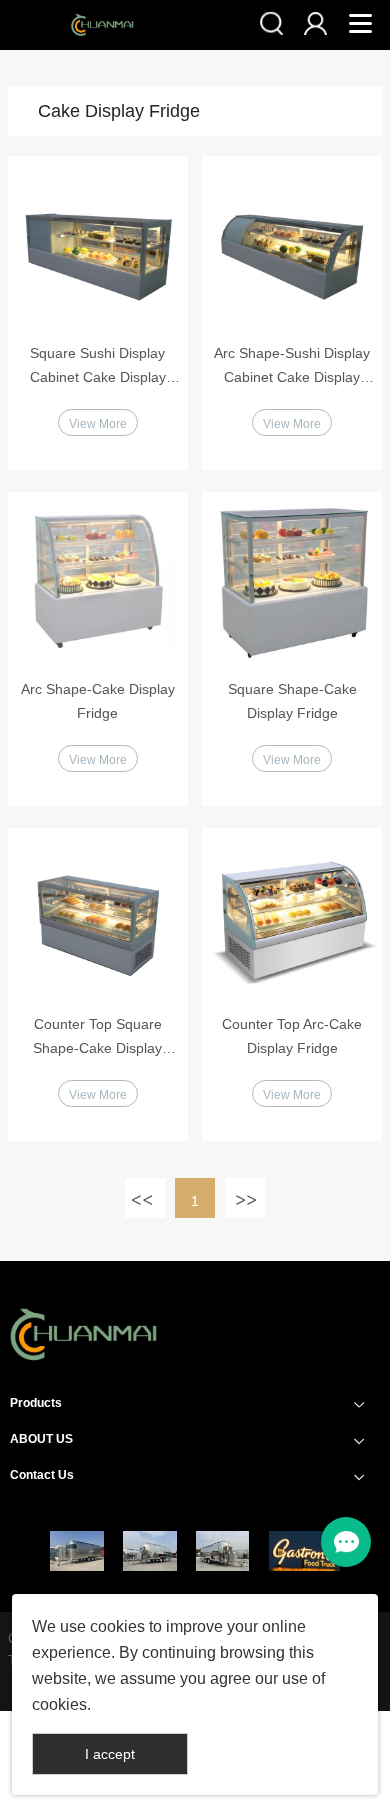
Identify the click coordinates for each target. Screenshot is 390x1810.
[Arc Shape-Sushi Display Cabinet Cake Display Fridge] (292, 246)
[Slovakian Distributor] (304, 1551)
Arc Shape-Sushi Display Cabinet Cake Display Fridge (292, 367)
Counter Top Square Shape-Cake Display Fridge (97, 1038)
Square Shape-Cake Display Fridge (292, 701)
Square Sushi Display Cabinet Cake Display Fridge (98, 367)
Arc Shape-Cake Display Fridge (98, 701)
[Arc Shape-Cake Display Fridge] (98, 582)
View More (98, 424)
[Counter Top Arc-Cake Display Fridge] (292, 918)
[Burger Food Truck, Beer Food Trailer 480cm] (149, 1551)
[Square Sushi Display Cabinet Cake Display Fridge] (98, 246)
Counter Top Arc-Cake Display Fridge (292, 1036)
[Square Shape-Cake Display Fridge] (292, 582)
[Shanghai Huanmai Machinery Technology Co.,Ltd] (84, 1365)
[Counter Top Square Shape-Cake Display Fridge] (98, 918)
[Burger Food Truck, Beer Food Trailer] (222, 1551)
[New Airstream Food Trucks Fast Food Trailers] (76, 1551)
